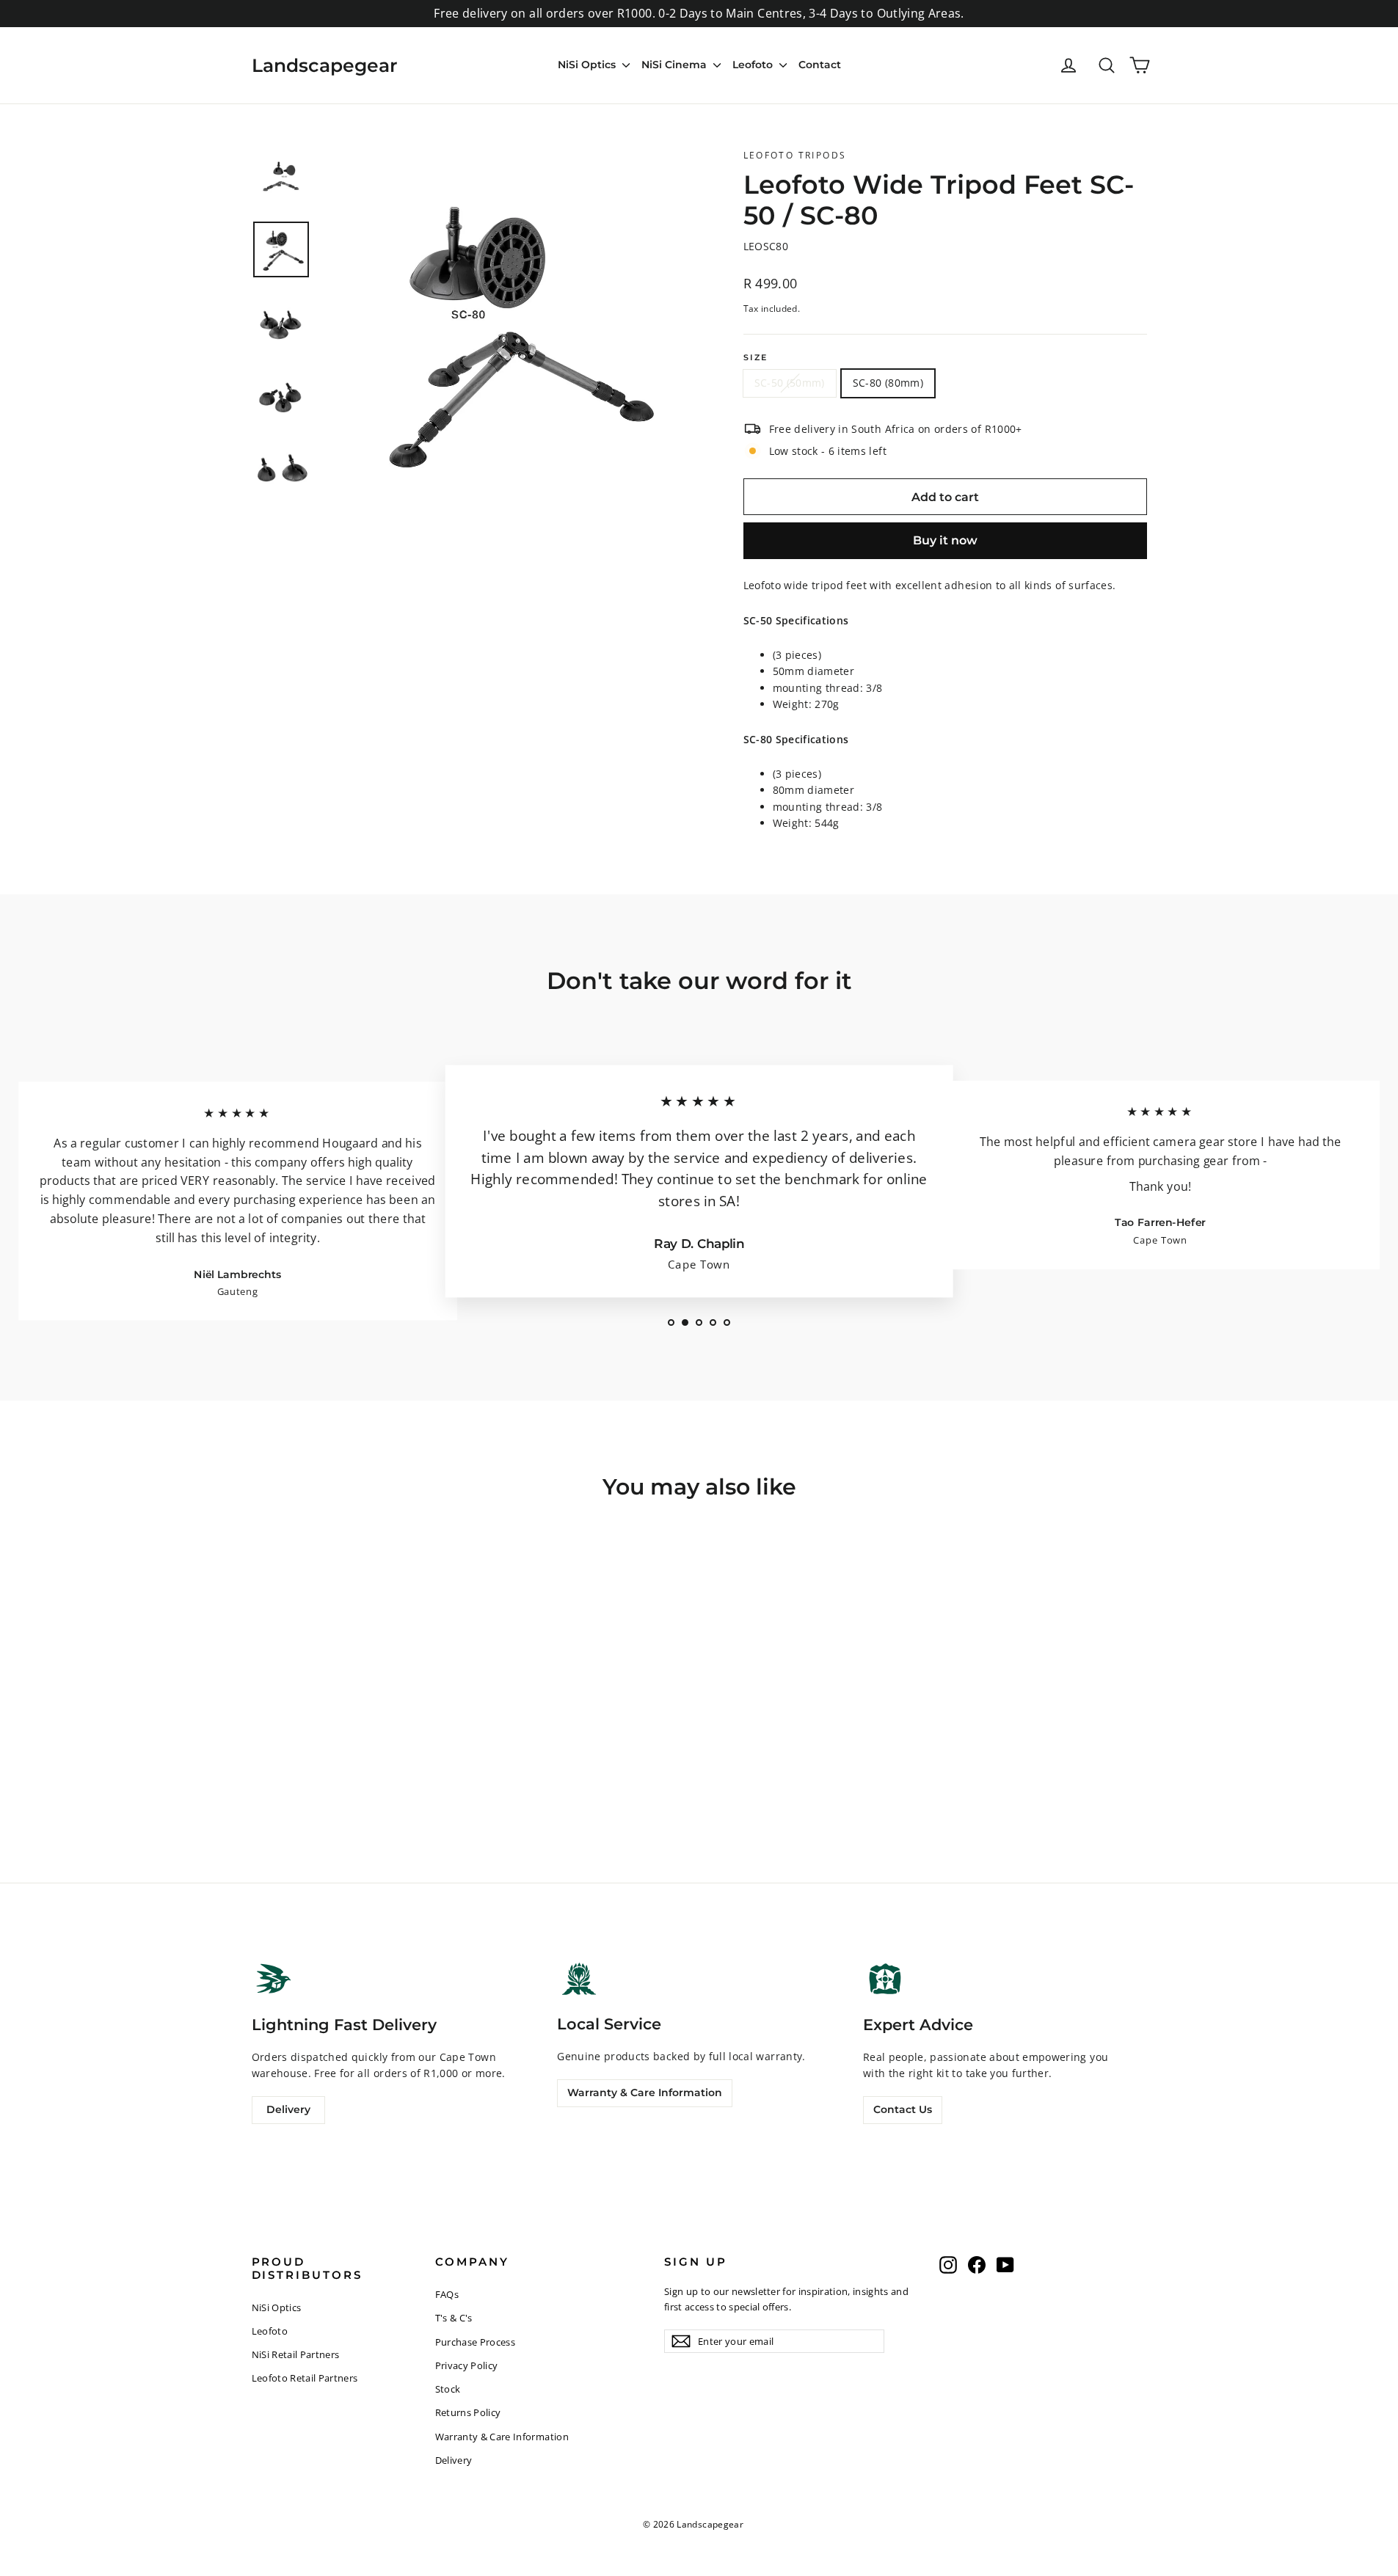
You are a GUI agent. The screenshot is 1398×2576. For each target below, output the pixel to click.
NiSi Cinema (676, 65)
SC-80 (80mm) (888, 383)
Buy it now (945, 540)
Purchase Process (476, 2342)
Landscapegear (325, 65)
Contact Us (903, 2109)
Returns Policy (468, 2412)
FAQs (447, 2294)
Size (756, 358)
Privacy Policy (467, 2365)
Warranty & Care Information (645, 2092)
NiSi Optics (588, 65)
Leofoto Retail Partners (305, 2378)
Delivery (288, 2109)
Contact (820, 65)
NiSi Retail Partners (296, 2354)
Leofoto (754, 65)
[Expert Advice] (885, 1979)
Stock (448, 2389)
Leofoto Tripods (795, 155)
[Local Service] (579, 1978)
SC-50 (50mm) (790, 383)
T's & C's (454, 2318)
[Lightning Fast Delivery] (274, 1979)
